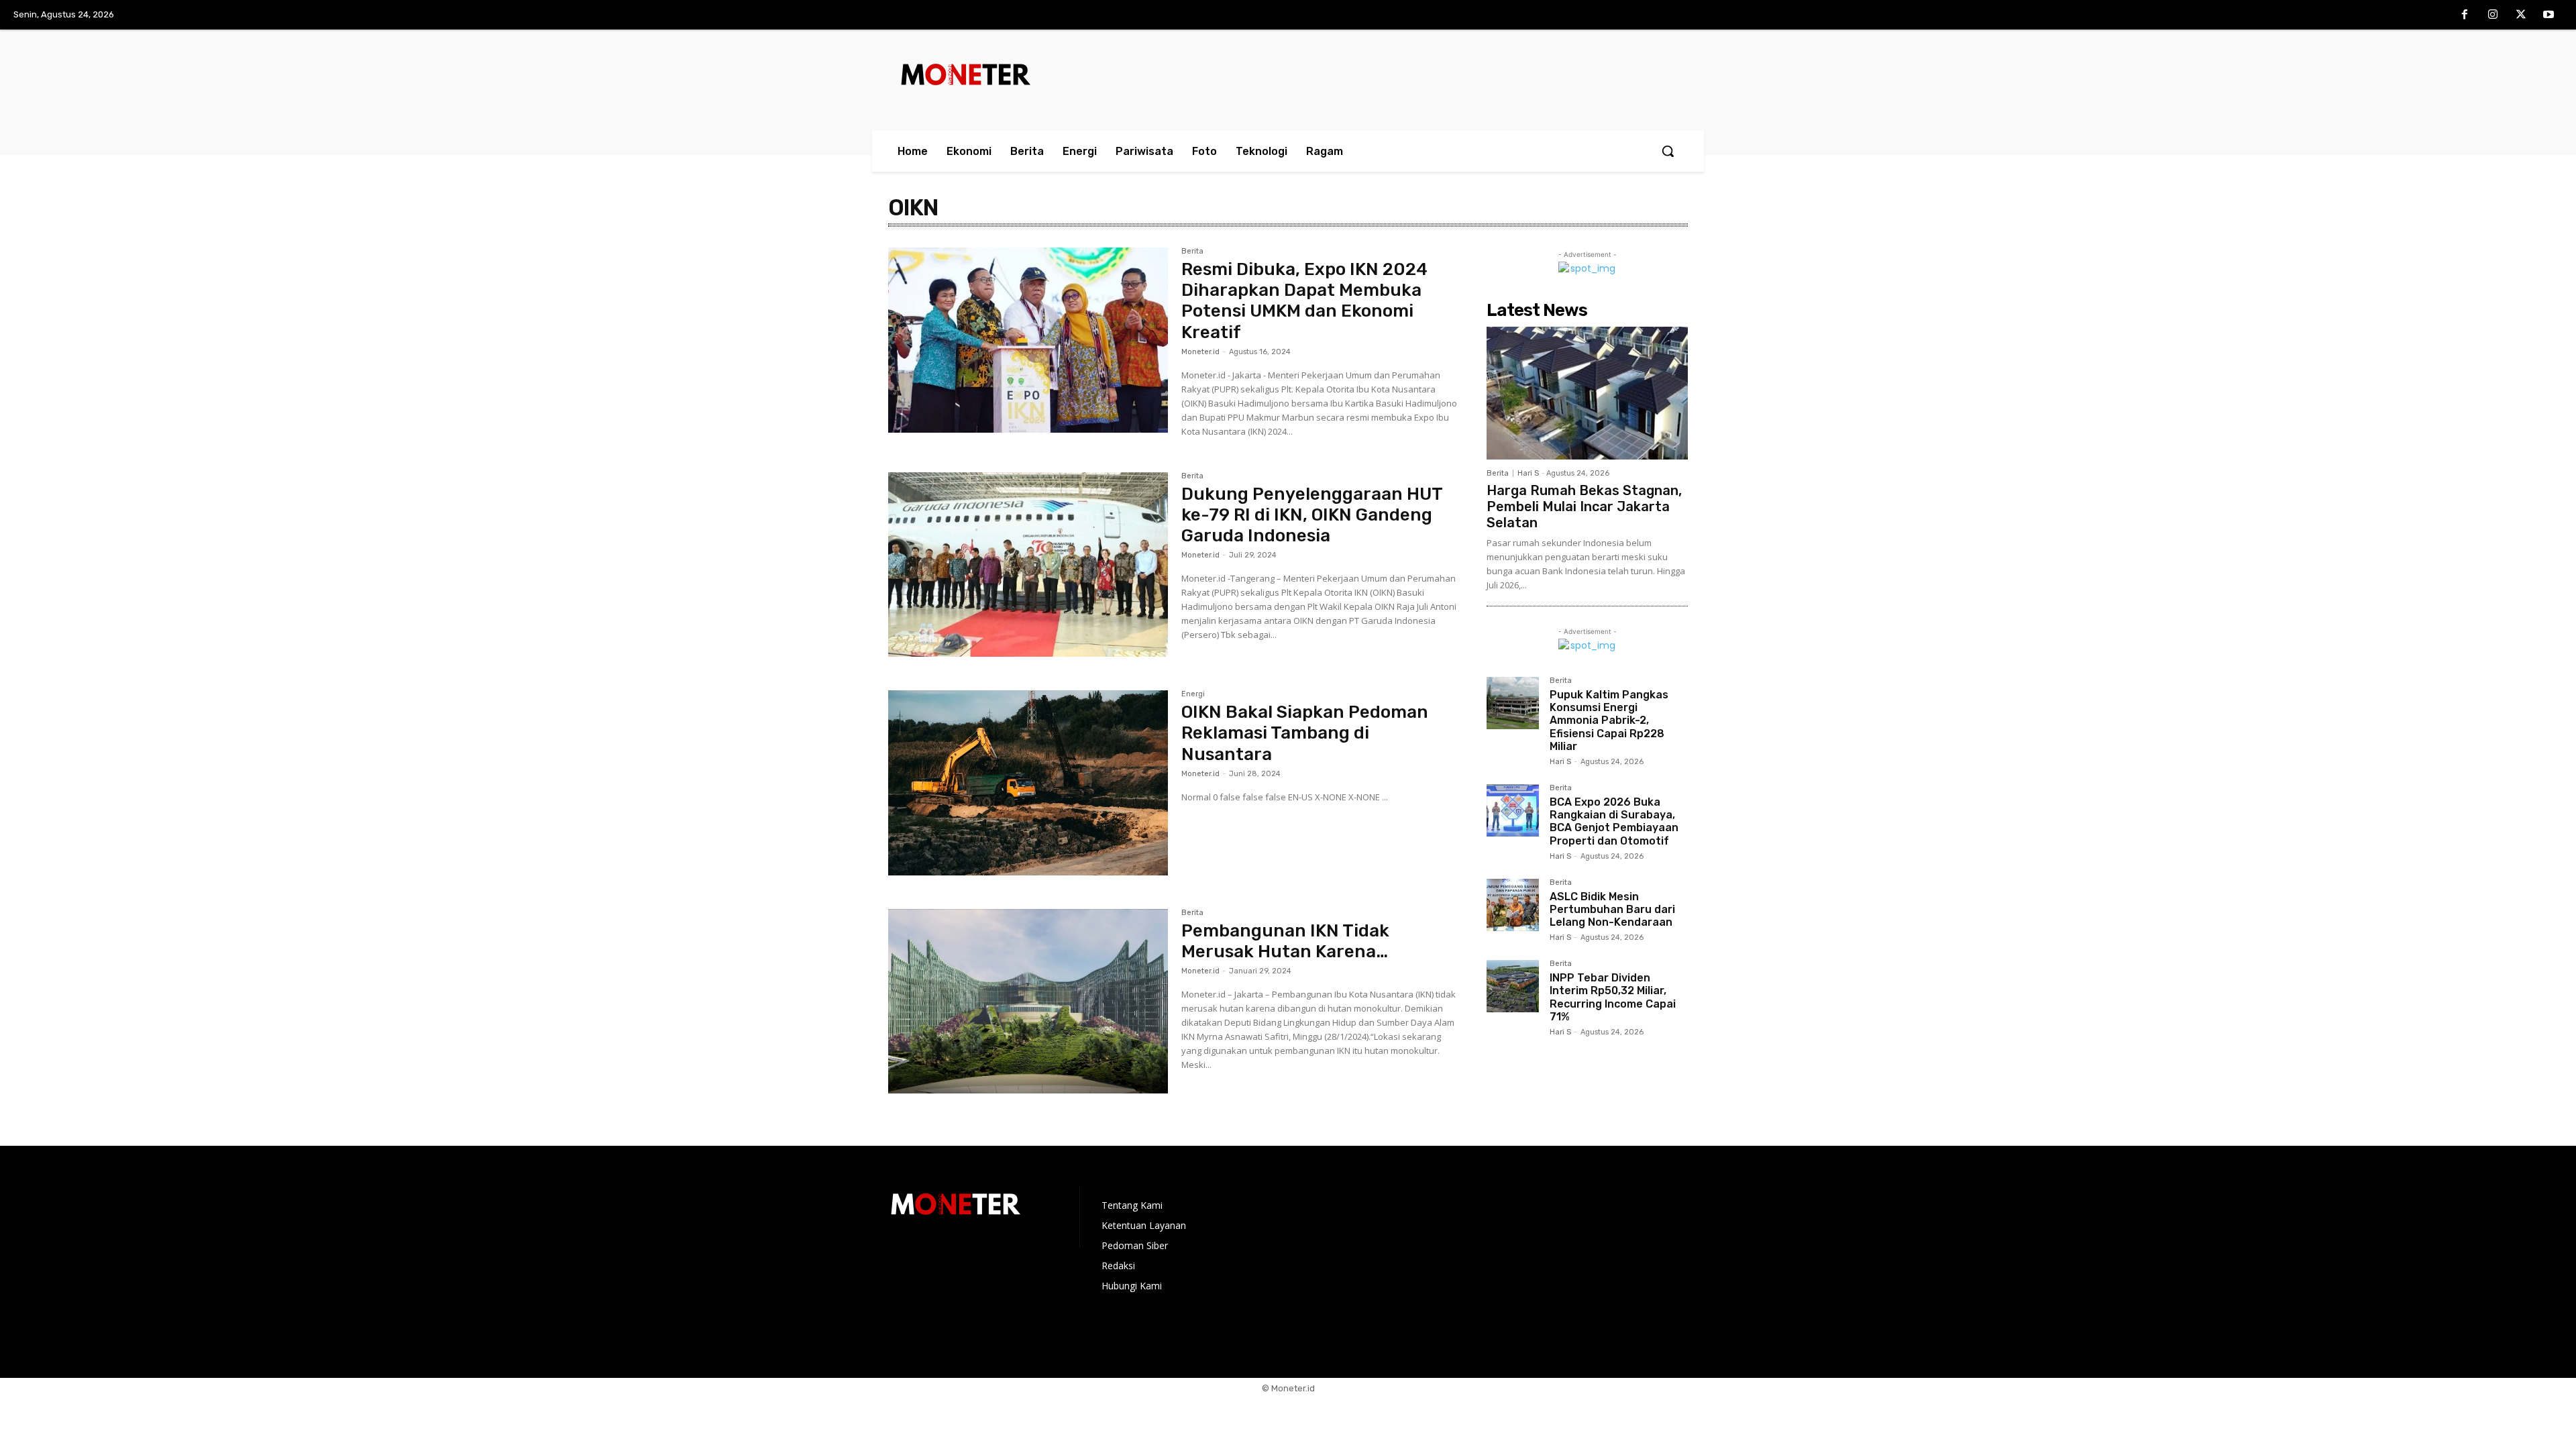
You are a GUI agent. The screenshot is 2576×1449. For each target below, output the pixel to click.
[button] (1668, 151)
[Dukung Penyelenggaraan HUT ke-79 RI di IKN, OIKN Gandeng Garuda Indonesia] (1028, 565)
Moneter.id (1200, 352)
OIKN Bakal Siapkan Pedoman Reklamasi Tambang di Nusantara (1305, 733)
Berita (1192, 252)
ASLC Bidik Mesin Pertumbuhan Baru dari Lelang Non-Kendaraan (1612, 909)
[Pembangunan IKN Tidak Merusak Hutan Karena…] (1028, 1002)
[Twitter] (2521, 15)
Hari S (1528, 473)
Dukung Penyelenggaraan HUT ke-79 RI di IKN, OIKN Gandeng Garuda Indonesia (1312, 515)
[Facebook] (2465, 15)
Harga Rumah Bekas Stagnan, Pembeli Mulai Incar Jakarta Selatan (1584, 506)
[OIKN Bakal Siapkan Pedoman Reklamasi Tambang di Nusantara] (1028, 783)
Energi (1193, 694)
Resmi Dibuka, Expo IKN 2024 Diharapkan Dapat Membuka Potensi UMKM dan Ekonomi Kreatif (1304, 301)
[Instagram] (2493, 15)
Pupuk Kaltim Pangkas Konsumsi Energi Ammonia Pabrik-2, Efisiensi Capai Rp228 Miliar (1609, 720)
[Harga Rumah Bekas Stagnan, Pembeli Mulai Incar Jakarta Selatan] (1587, 393)
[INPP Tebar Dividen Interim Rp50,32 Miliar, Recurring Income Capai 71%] (1513, 986)
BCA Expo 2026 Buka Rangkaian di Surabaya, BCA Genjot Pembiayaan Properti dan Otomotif (1614, 821)
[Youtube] (2548, 15)
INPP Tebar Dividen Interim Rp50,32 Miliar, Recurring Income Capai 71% (1613, 997)
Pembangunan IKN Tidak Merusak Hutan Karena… (1285, 941)
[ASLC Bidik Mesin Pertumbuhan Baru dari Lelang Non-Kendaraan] (1513, 905)
